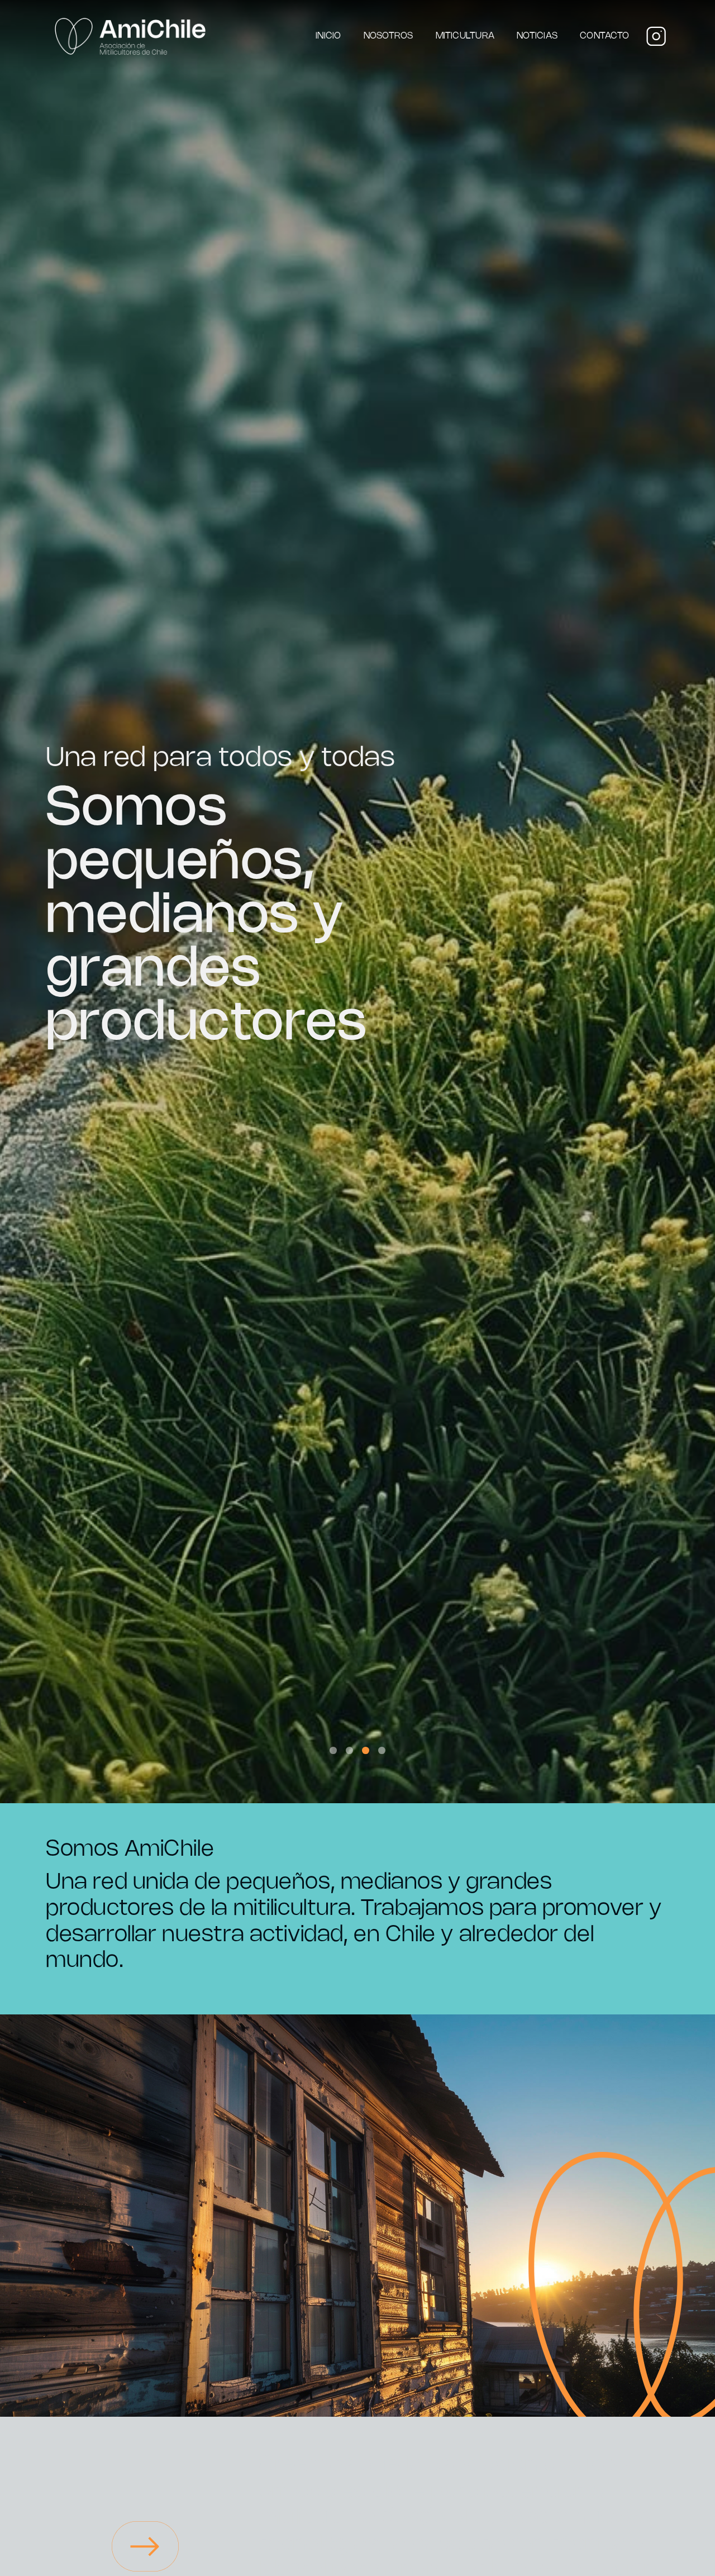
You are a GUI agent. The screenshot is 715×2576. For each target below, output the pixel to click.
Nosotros (389, 36)
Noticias (537, 36)
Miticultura (465, 36)
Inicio (328, 36)
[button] (333, 1750)
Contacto (604, 36)
